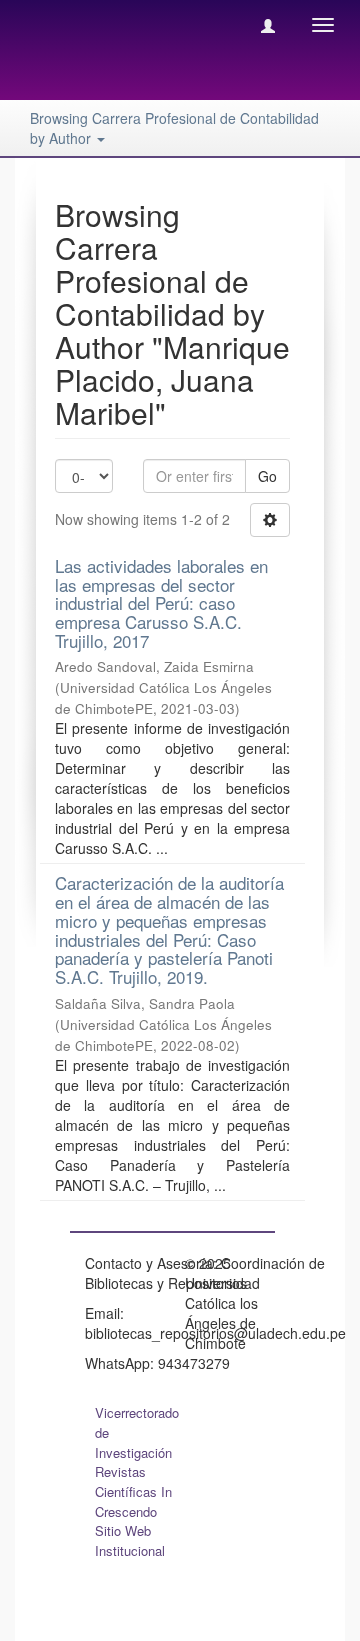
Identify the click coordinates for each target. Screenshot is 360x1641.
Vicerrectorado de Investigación (137, 1432)
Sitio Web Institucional (130, 1540)
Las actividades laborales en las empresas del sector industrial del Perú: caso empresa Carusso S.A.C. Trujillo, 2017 (161, 603)
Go (267, 476)
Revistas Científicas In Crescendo (133, 1491)
